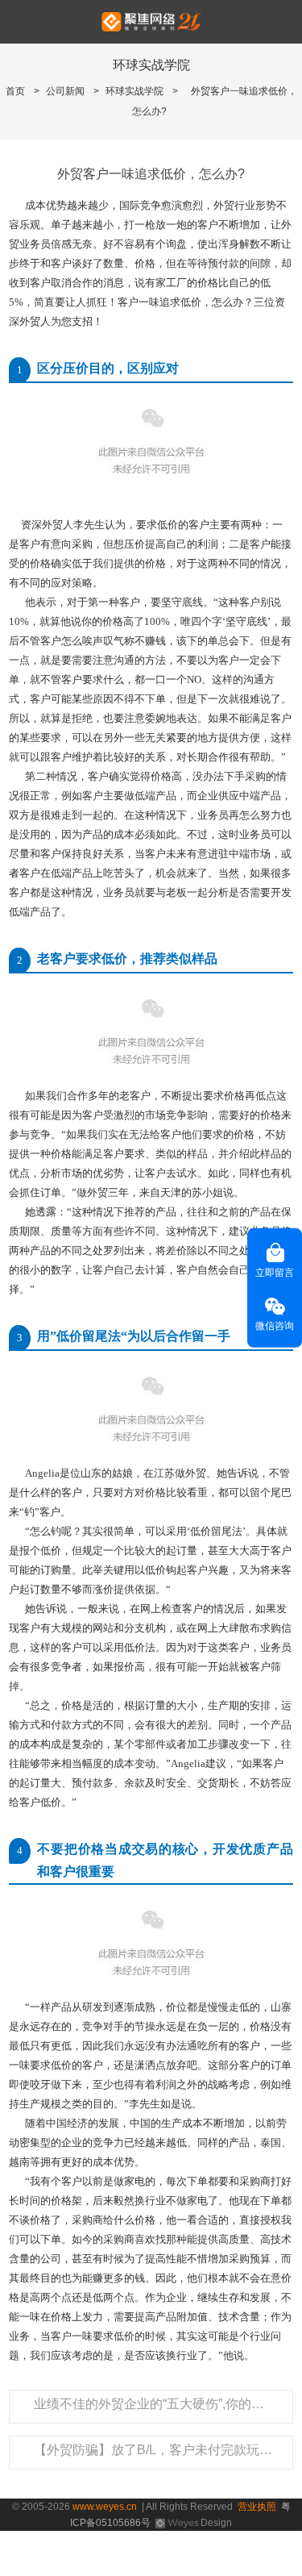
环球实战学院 (134, 91)
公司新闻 (65, 91)
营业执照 (257, 2507)
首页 (15, 91)
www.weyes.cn (105, 2507)
